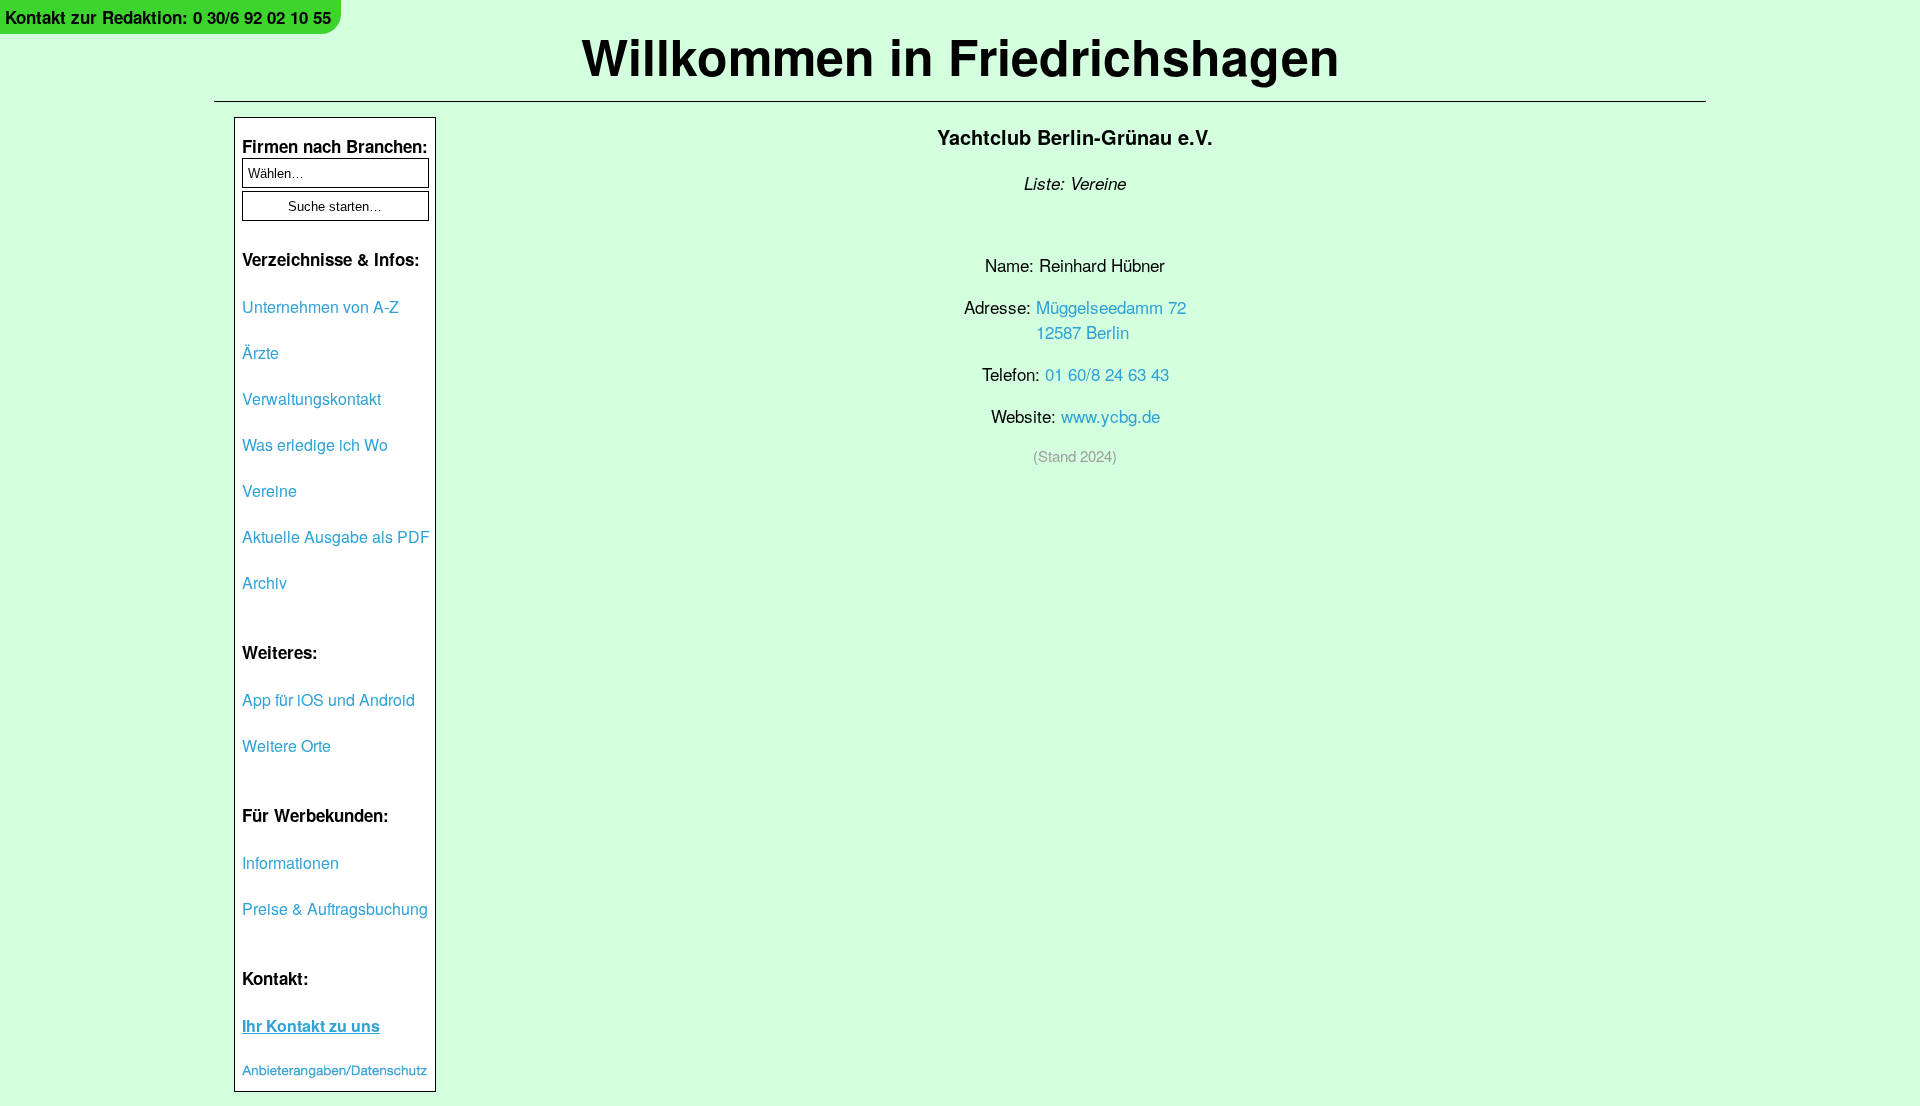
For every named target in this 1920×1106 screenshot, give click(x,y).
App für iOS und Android (328, 699)
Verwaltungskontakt (311, 398)
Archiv (264, 582)
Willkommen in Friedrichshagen (960, 55)
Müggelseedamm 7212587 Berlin (1111, 319)
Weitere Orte (286, 745)
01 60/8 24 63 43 (1107, 373)
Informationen (290, 862)
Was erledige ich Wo (315, 444)
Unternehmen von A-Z (320, 306)
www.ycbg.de (1110, 415)
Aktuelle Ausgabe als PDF (336, 536)
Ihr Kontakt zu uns (311, 1025)
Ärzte (260, 352)
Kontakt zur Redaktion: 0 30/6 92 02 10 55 (168, 17)
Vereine (269, 490)
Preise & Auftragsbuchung (335, 908)
